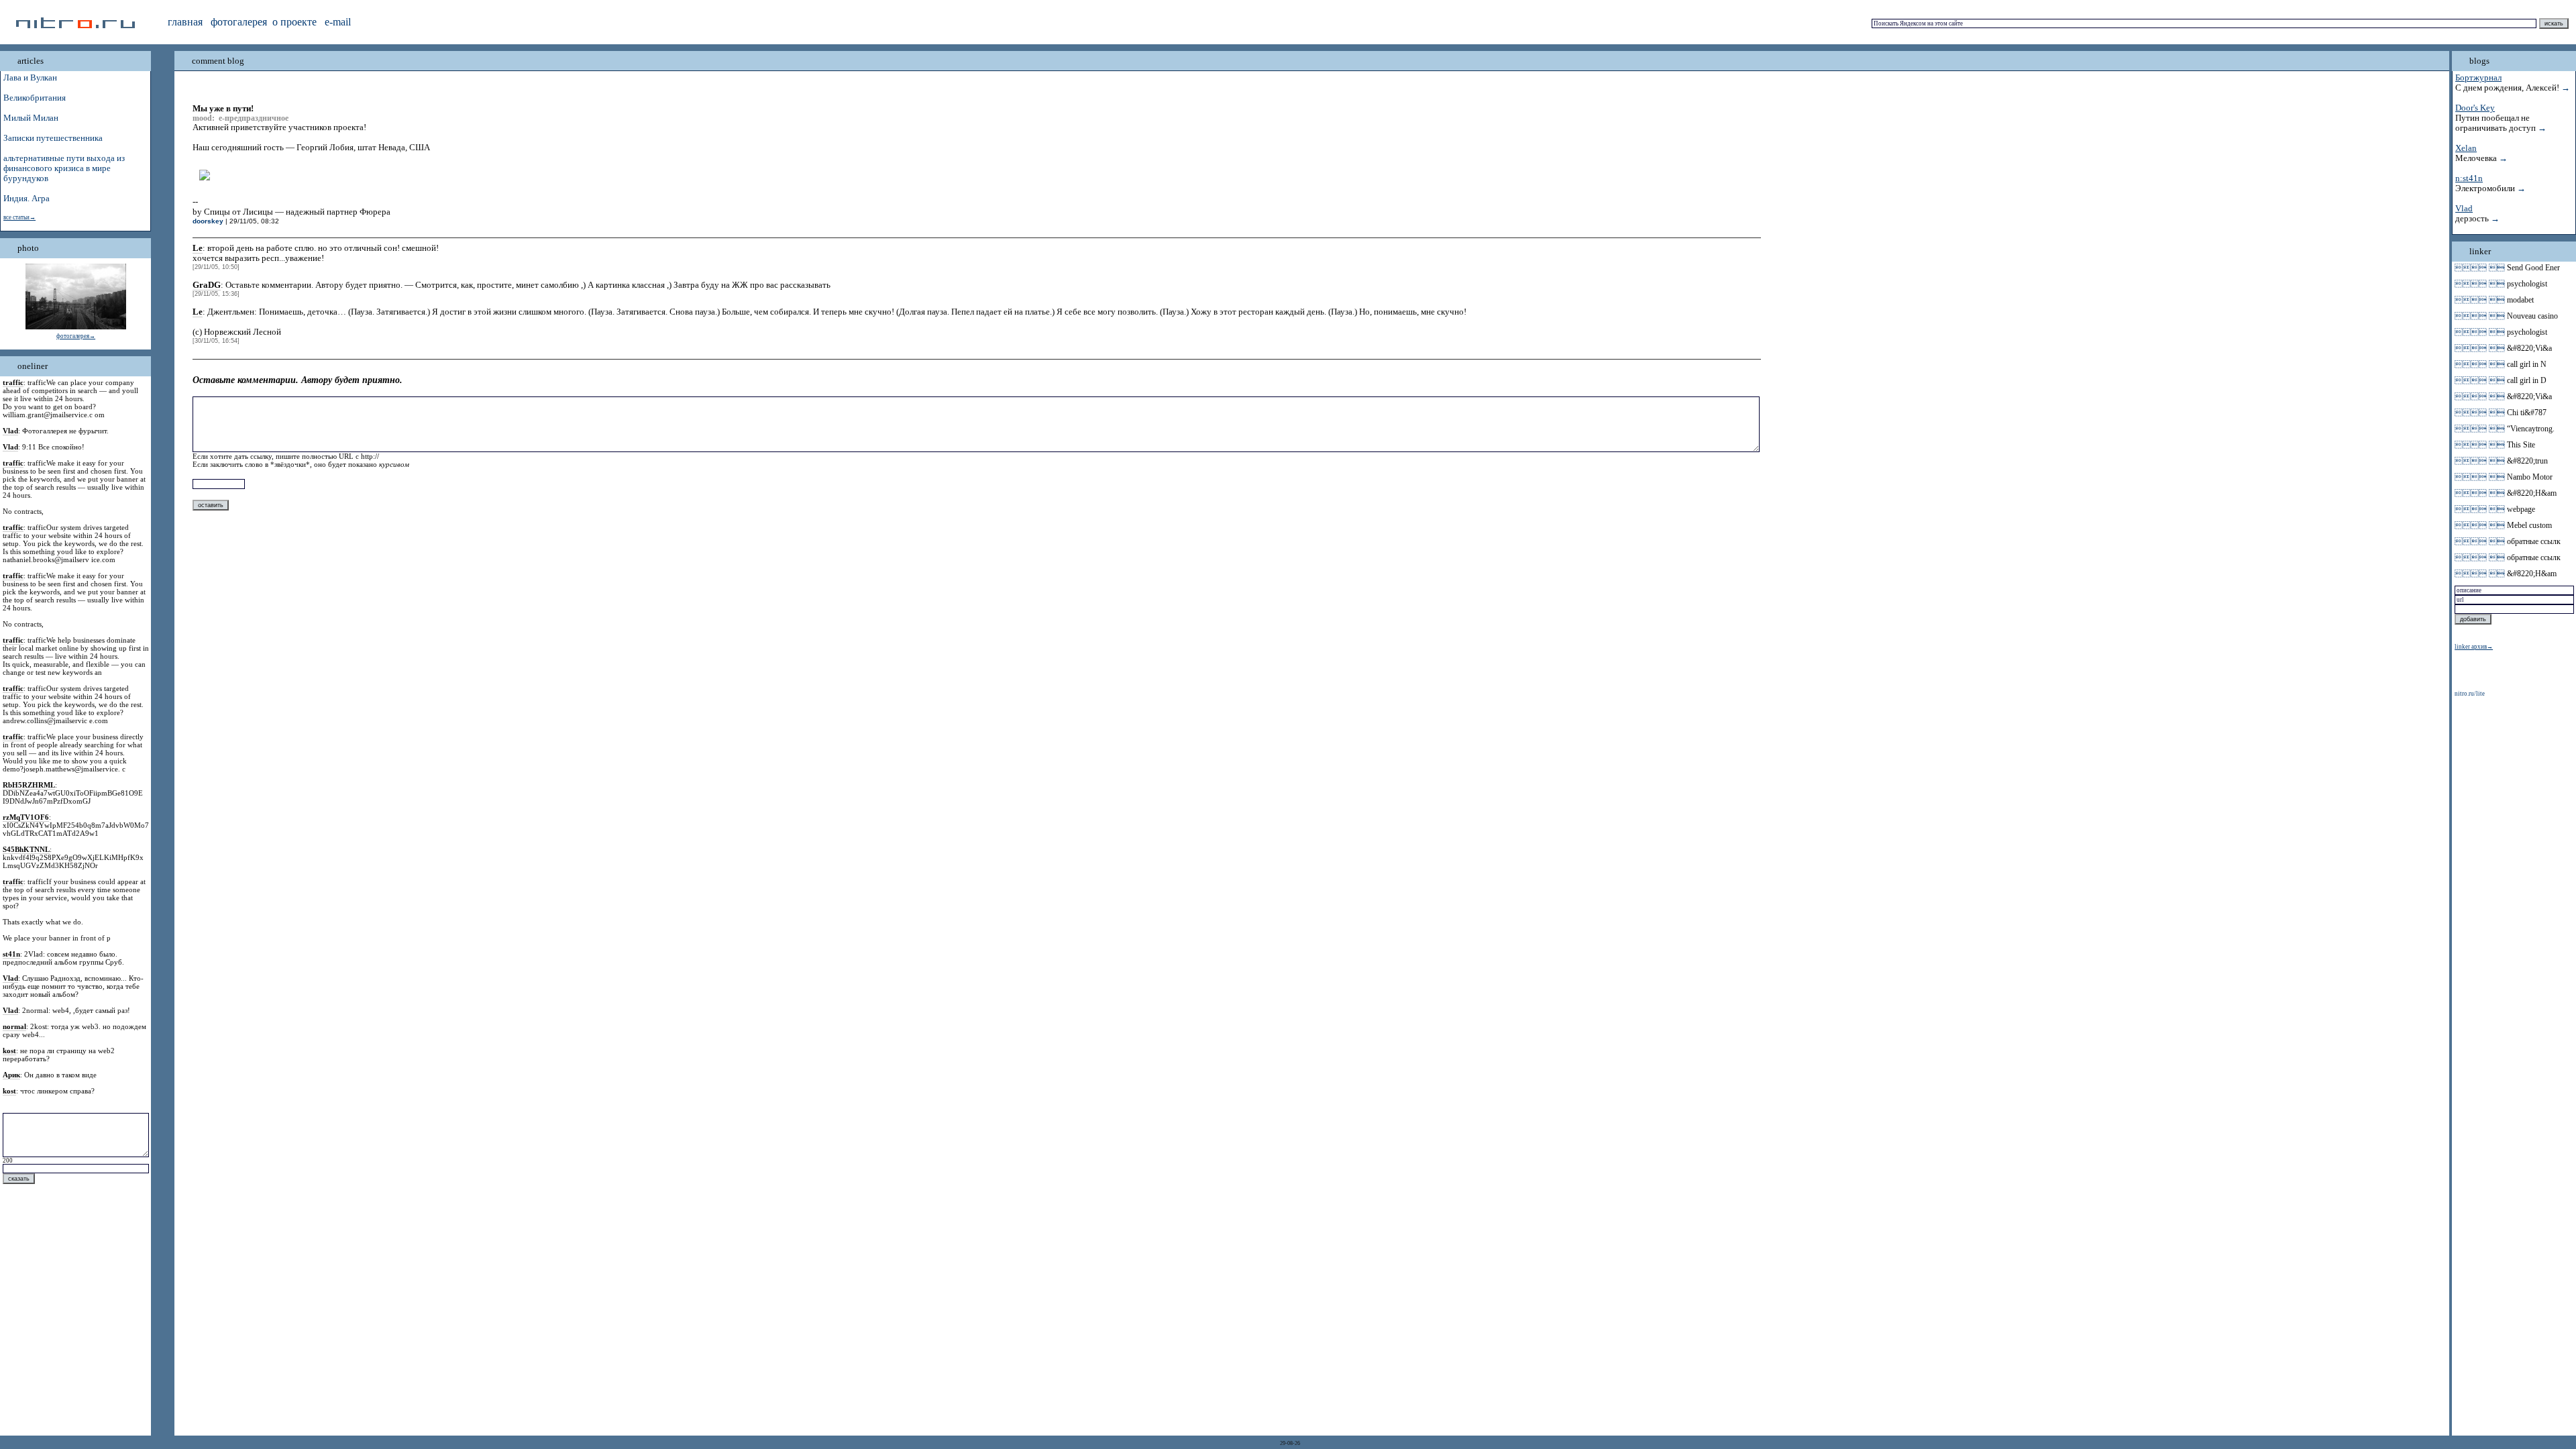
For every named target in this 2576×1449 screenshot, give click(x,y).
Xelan (2466, 148)
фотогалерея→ (76, 336)
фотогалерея (239, 22)
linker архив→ (2474, 647)
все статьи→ (19, 217)
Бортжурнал (2478, 78)
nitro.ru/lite (2470, 694)
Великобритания (35, 98)
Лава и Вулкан (30, 78)
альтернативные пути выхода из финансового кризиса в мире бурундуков (64, 168)
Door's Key (2475, 108)
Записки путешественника (53, 138)
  (2480, 268)
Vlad (2464, 209)
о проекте (294, 22)
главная (185, 22)
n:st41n (2469, 178)
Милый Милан (31, 118)
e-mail (338, 22)
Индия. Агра (26, 199)
